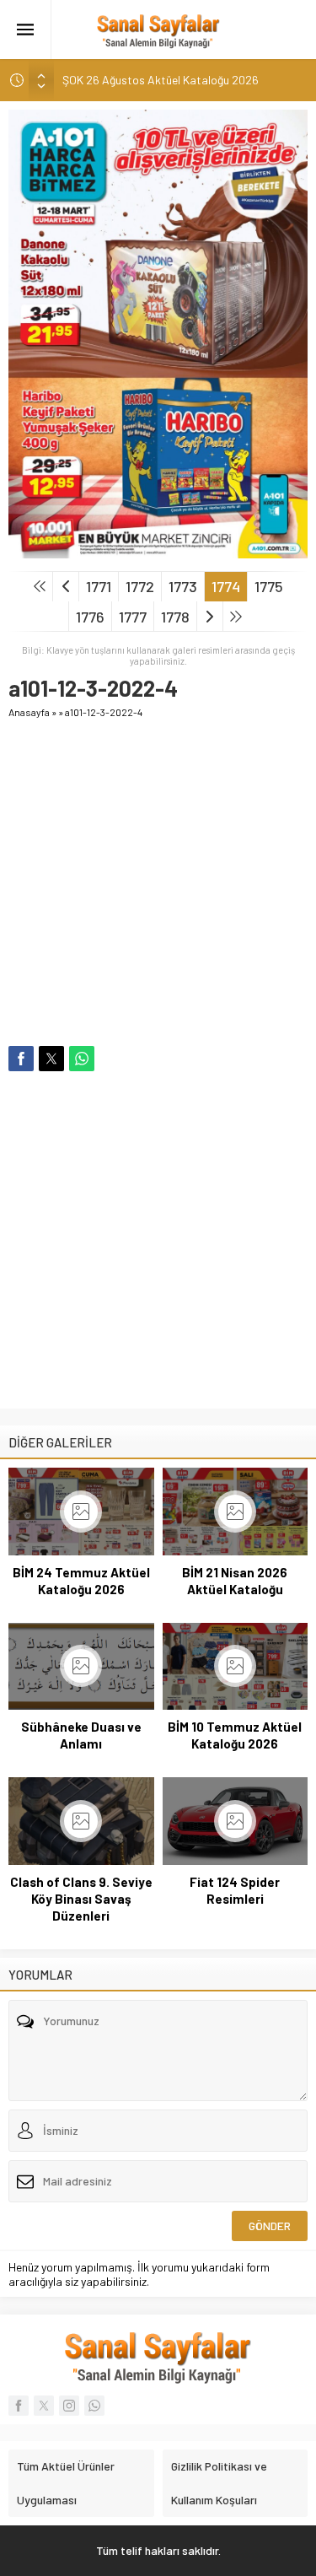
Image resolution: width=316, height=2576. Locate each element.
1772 (140, 586)
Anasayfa (29, 712)
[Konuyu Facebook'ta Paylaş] (21, 1059)
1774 (226, 586)
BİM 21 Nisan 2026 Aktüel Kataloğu (235, 1581)
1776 (90, 617)
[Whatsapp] (94, 2406)
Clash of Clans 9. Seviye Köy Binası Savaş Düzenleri (81, 1899)
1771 (99, 586)
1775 (269, 586)
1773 (183, 586)
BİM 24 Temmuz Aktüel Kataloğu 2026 (81, 1581)
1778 (175, 617)
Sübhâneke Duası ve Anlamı (81, 1735)
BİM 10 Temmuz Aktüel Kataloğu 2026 (235, 1735)
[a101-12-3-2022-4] (158, 551)
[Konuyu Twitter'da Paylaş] (51, 1059)
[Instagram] (69, 2406)
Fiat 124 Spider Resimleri (235, 1890)
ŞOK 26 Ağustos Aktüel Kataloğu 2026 (161, 80)
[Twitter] (44, 2406)
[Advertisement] (158, 888)
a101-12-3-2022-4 (104, 712)
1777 (133, 617)
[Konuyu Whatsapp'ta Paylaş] (82, 1059)
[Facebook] (19, 2406)
